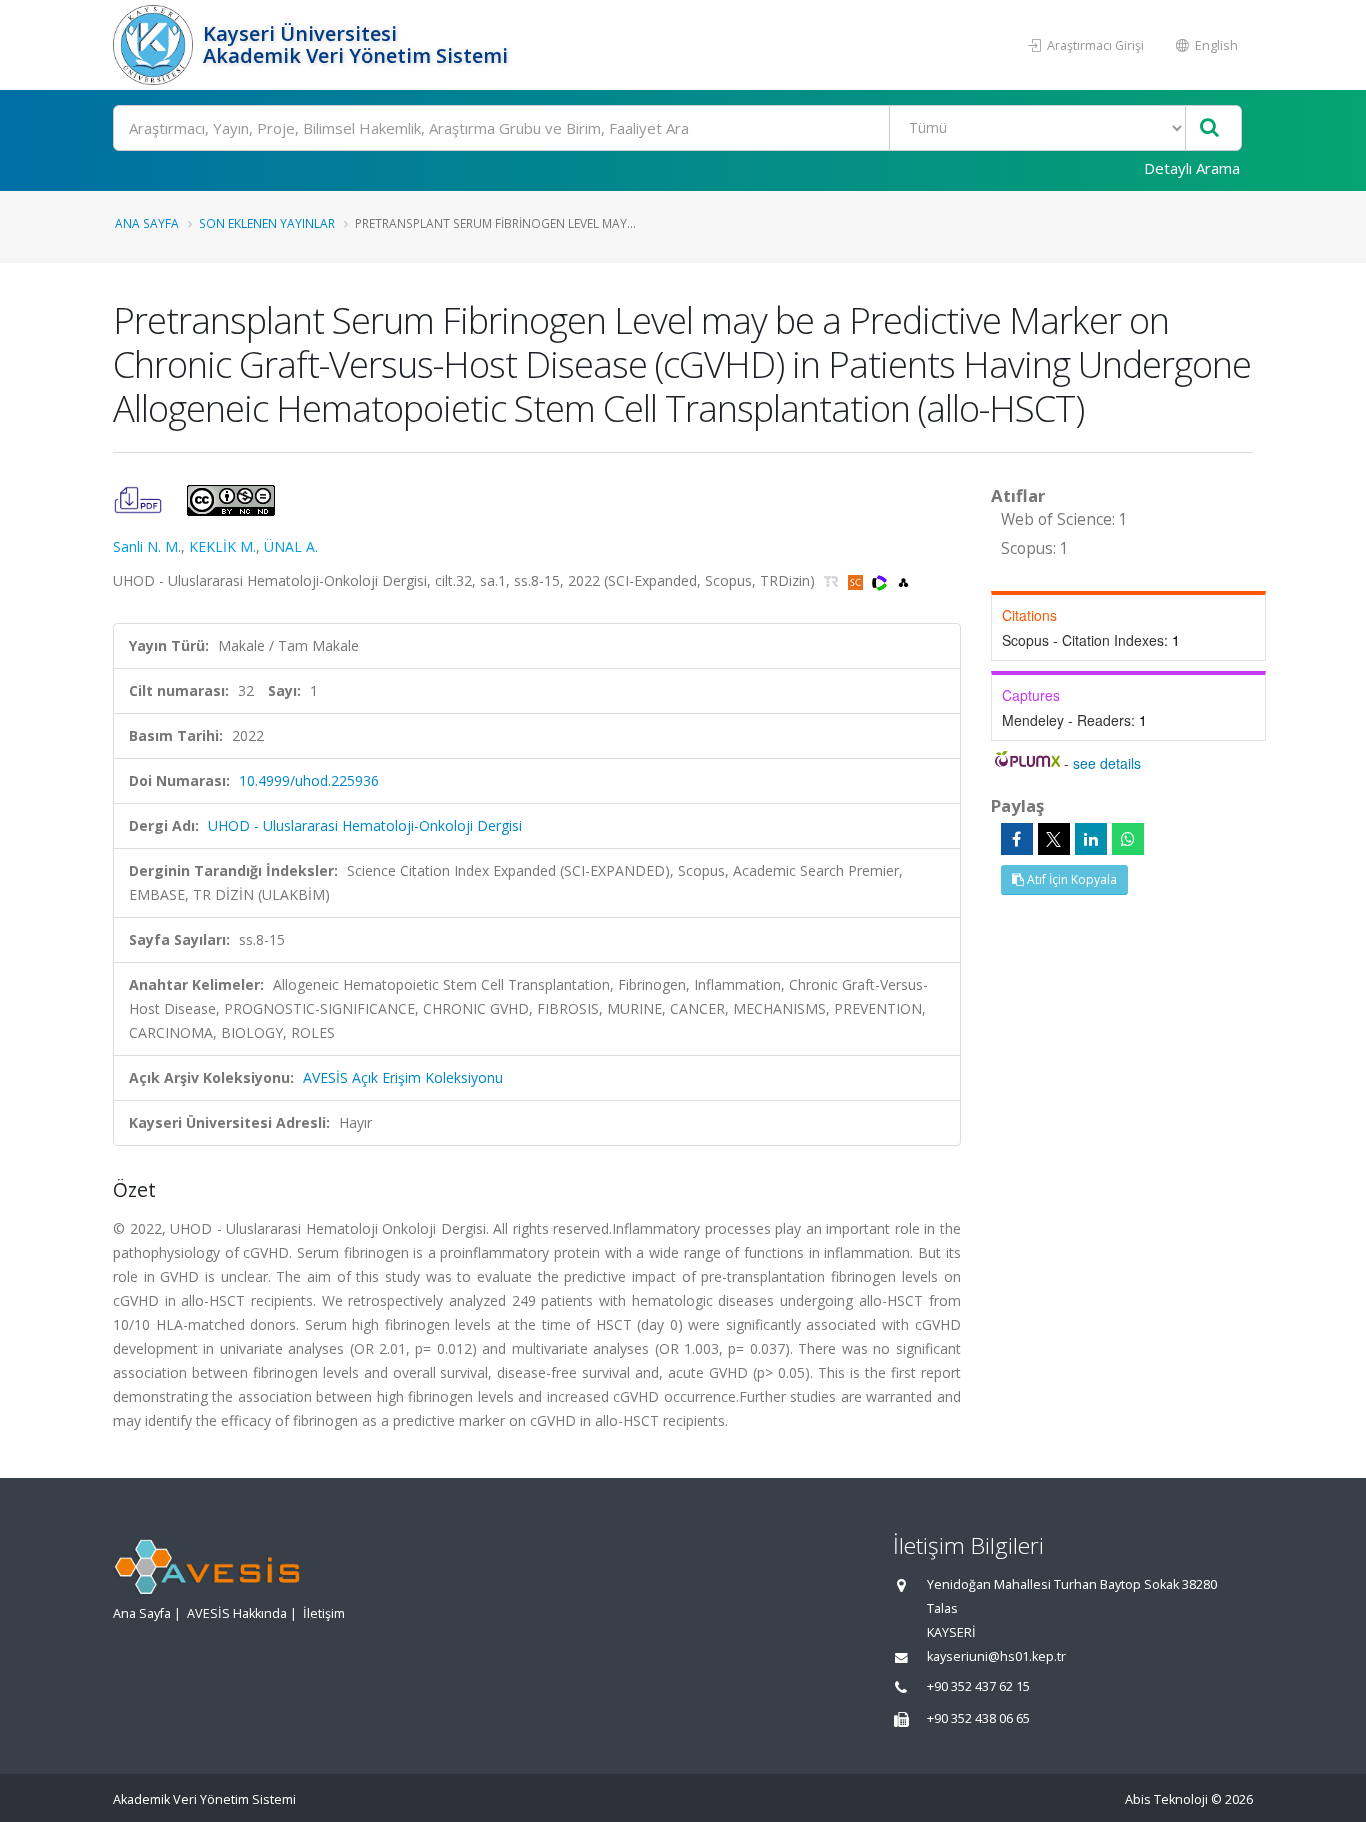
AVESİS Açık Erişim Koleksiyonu (403, 1077)
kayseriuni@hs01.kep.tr (996, 1656)
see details (1107, 763)
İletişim (324, 1613)
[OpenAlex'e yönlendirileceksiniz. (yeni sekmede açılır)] (903, 580)
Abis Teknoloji (1166, 1799)
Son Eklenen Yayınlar (267, 223)
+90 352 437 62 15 (978, 1686)
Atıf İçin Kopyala (1070, 879)
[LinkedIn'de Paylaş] (1091, 839)
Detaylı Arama (1192, 168)
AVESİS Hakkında (237, 1613)
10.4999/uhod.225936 (309, 780)
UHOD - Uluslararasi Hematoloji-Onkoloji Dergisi (365, 825)
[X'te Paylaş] (1054, 839)
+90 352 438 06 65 (978, 1718)
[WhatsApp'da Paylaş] (1128, 839)
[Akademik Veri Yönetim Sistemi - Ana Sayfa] (155, 45)
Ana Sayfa (147, 223)
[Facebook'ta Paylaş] (1017, 839)
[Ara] (1209, 128)
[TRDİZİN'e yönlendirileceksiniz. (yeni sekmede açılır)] (833, 580)
